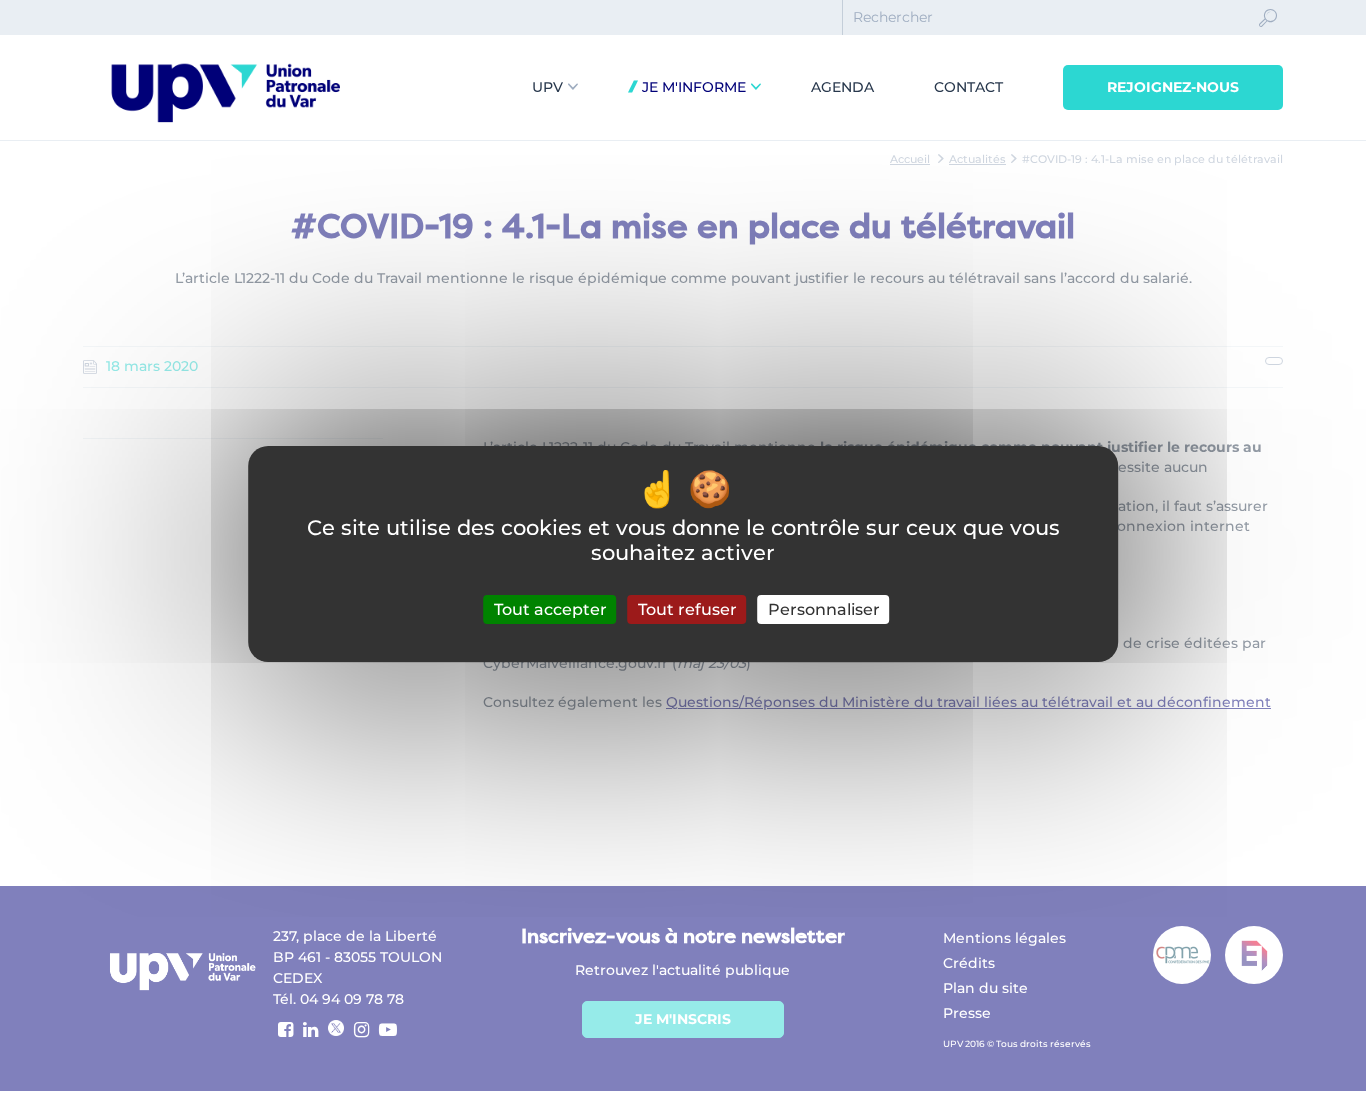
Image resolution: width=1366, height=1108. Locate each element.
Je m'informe (692, 87)
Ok (1268, 36)
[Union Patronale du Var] (224, 126)
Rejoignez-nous (1173, 87)
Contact (968, 87)
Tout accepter (550, 609)
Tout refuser (687, 609)
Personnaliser (824, 609)
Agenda (842, 87)
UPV (547, 87)
